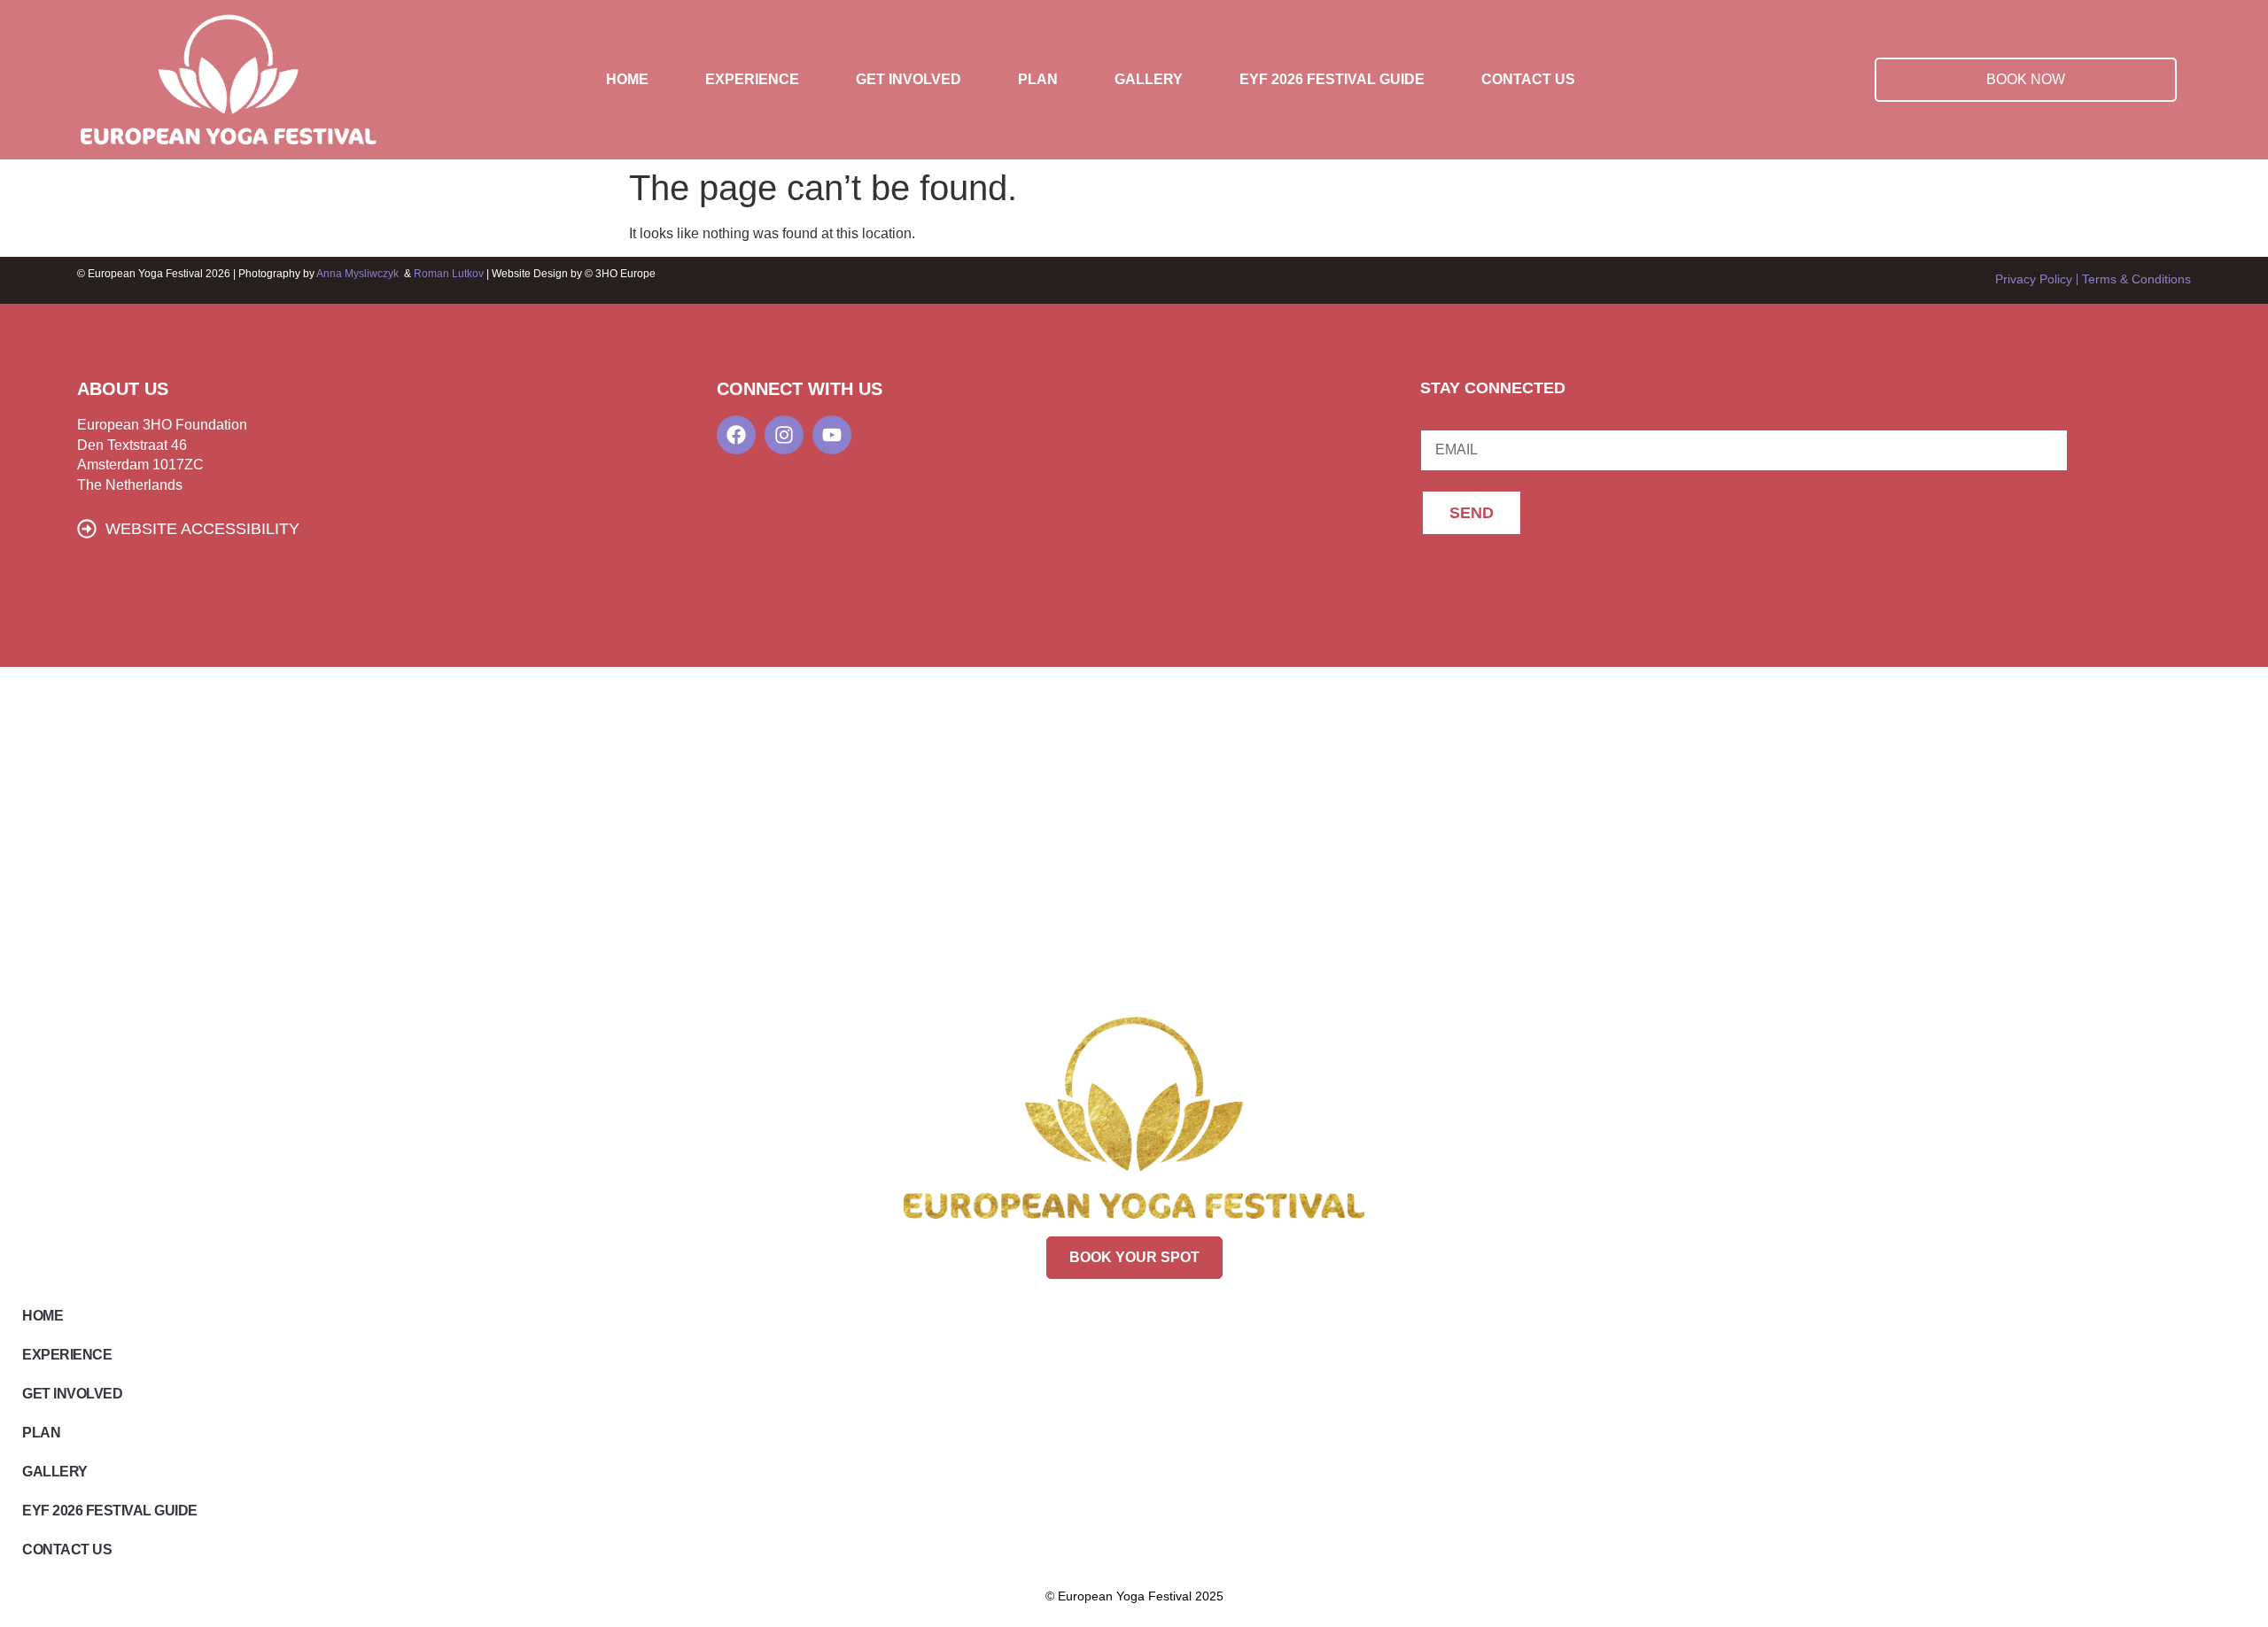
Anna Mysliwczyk (357, 274)
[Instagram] (784, 435)
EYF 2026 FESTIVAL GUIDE (1332, 79)
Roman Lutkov (450, 274)
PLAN (1038, 79)
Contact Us (1528, 79)
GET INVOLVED (909, 79)
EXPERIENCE (752, 79)
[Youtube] (832, 435)
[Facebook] (736, 435)
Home (627, 79)
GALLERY (1149, 79)
